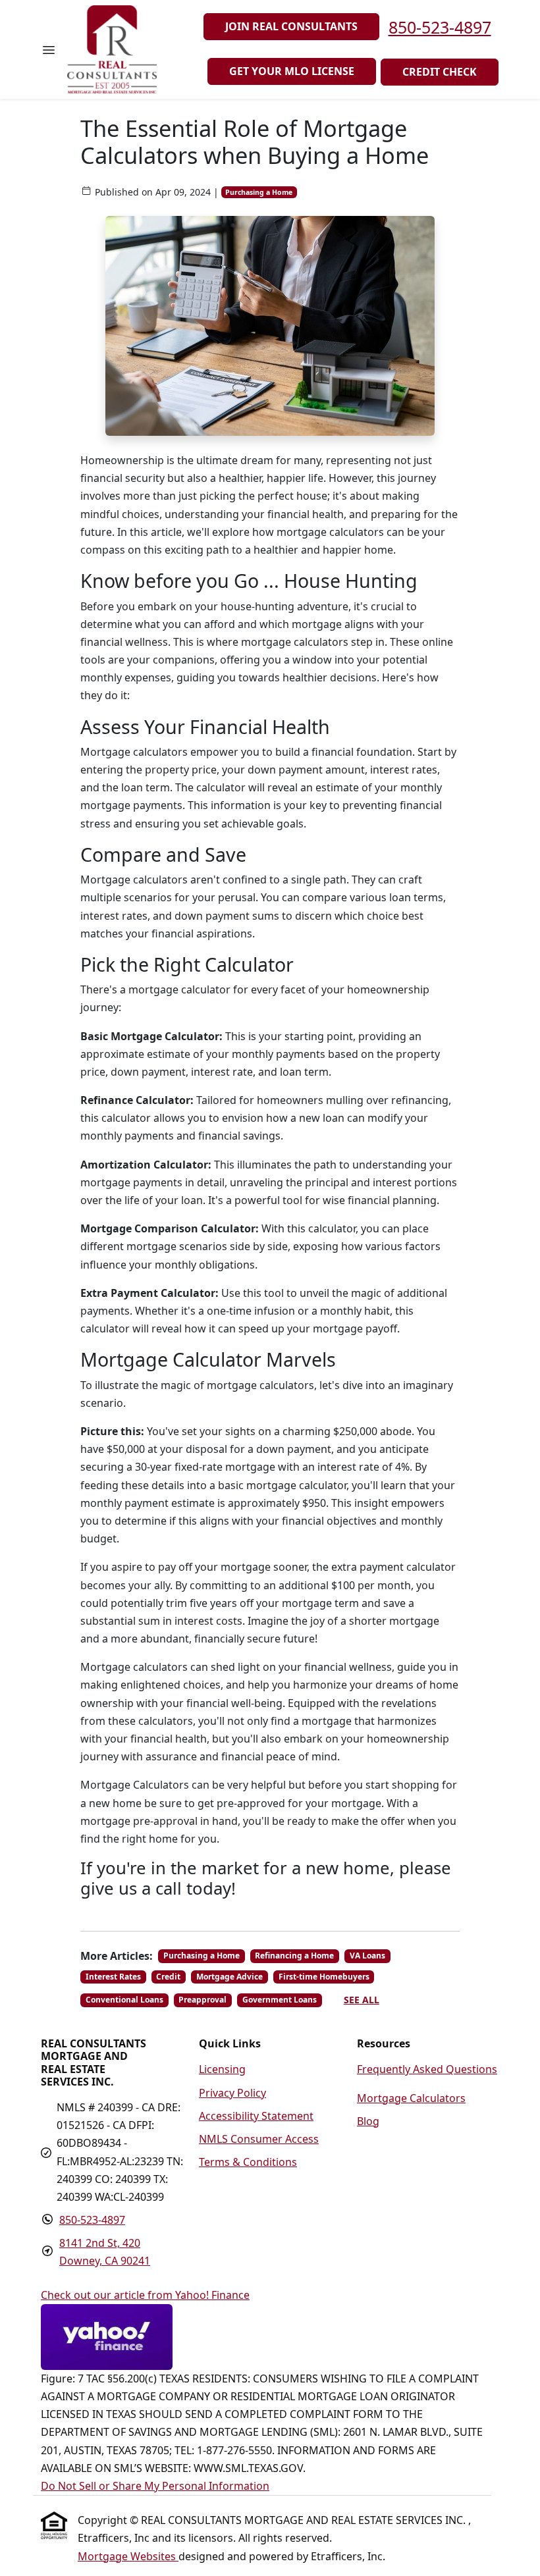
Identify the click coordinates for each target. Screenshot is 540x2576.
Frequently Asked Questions (427, 2069)
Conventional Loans (124, 2000)
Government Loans (280, 2000)
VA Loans (367, 1956)
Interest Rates (113, 1977)
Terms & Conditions (248, 2162)
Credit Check (440, 72)
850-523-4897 (440, 27)
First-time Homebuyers (324, 1977)
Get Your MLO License (292, 71)
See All (362, 2000)
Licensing (222, 2069)
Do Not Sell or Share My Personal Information (155, 2486)
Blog (368, 2121)
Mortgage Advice (229, 1977)
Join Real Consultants (291, 26)
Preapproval (202, 2000)
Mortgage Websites (128, 2556)
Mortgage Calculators (411, 2098)
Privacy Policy (232, 2093)
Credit (168, 1977)
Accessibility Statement (256, 2116)
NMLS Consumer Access (259, 2139)
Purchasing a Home (259, 192)
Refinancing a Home (294, 1956)
